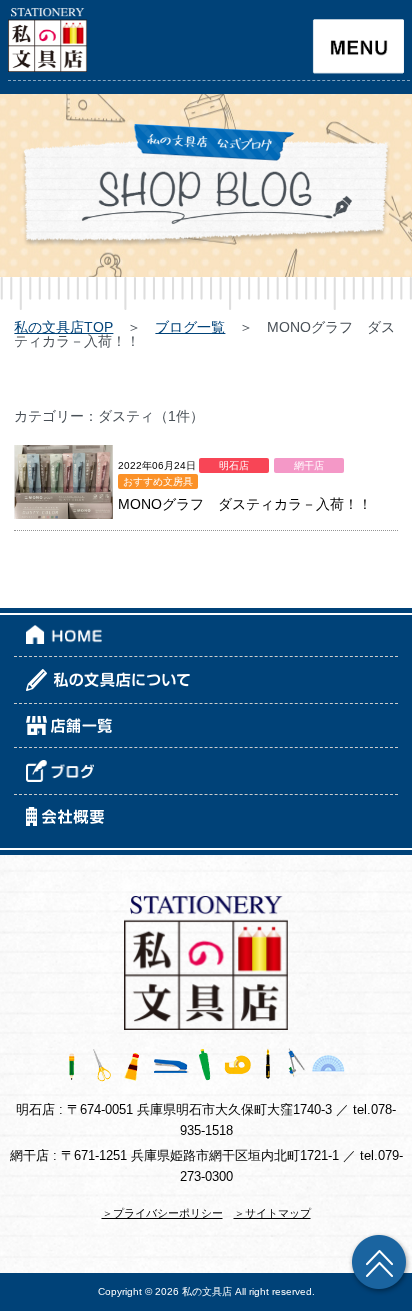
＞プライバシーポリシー (162, 1213)
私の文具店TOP (63, 327)
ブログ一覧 (190, 327)
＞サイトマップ (272, 1213)
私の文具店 (207, 1291)
